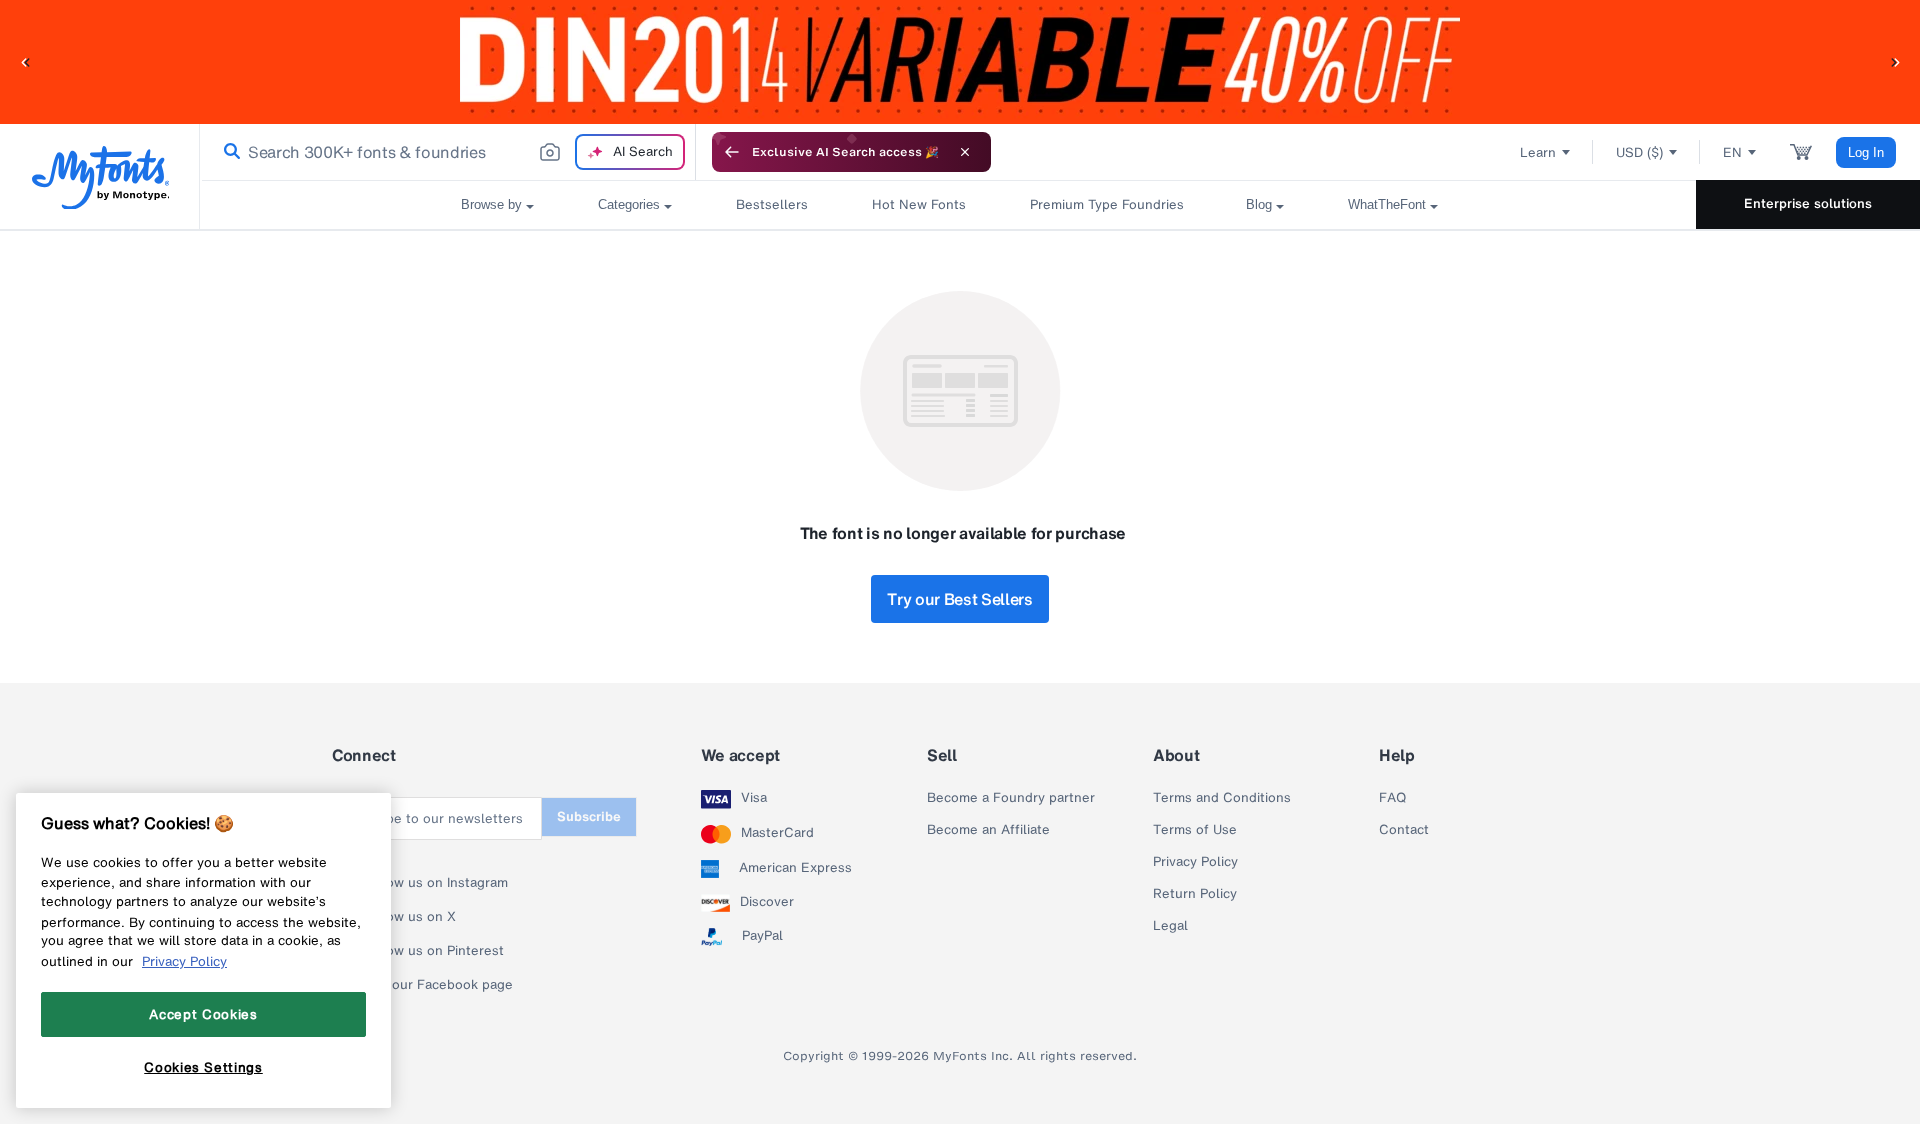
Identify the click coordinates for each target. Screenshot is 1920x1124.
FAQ (1392, 798)
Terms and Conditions (1222, 798)
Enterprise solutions (1808, 203)
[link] (228, 152)
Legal (1170, 926)
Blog (1259, 204)
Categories (629, 204)
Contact (1404, 830)
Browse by (491, 204)
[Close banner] (965, 152)
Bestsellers (772, 204)
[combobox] (448, 152)
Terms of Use (1195, 830)
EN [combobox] (1732, 152)
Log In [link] (1866, 152)
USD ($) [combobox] (1639, 152)
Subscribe (589, 816)
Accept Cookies (203, 1014)
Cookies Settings (203, 1067)
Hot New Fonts (919, 204)
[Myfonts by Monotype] (100, 177)
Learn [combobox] (1538, 152)
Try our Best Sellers (960, 599)
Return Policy (1195, 894)
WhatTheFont (1387, 204)
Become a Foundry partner (1011, 798)
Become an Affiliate (988, 830)
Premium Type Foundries (1106, 204)
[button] (25, 61)
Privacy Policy (1195, 862)
